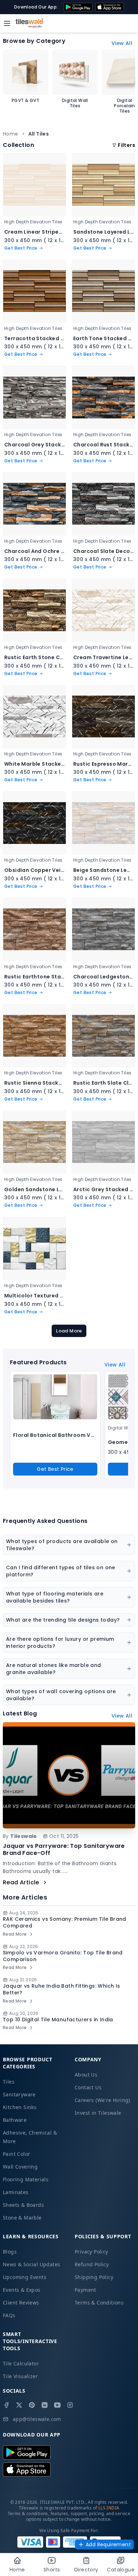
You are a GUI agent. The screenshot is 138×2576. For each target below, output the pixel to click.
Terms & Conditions (99, 2303)
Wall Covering (20, 2167)
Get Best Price (55, 1469)
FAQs (9, 2315)
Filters (126, 145)
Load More (69, 1331)
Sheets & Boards (23, 2205)
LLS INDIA (109, 2508)
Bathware (15, 2120)
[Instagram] (70, 2405)
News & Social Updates (31, 2264)
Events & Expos (22, 2290)
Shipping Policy (94, 2277)
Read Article (21, 1882)
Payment (85, 2290)
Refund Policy (92, 2264)
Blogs (10, 2252)
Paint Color (16, 2154)
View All (122, 43)
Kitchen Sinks (20, 2107)
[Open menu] (7, 23)
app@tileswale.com (37, 2419)
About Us (86, 2075)
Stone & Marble (22, 2218)
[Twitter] (19, 2405)
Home (11, 134)
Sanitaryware (19, 2094)
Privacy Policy (91, 2252)
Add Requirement (108, 2544)
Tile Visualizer (20, 2376)
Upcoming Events (25, 2277)
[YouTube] (57, 2405)
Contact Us (88, 2087)
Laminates (16, 2192)
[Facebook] (6, 2405)
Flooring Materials (26, 2179)
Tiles (9, 2082)
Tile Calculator (21, 2363)
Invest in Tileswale (98, 2113)
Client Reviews (21, 2303)
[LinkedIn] (45, 2405)
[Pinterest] (32, 2405)
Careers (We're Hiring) (102, 2100)
